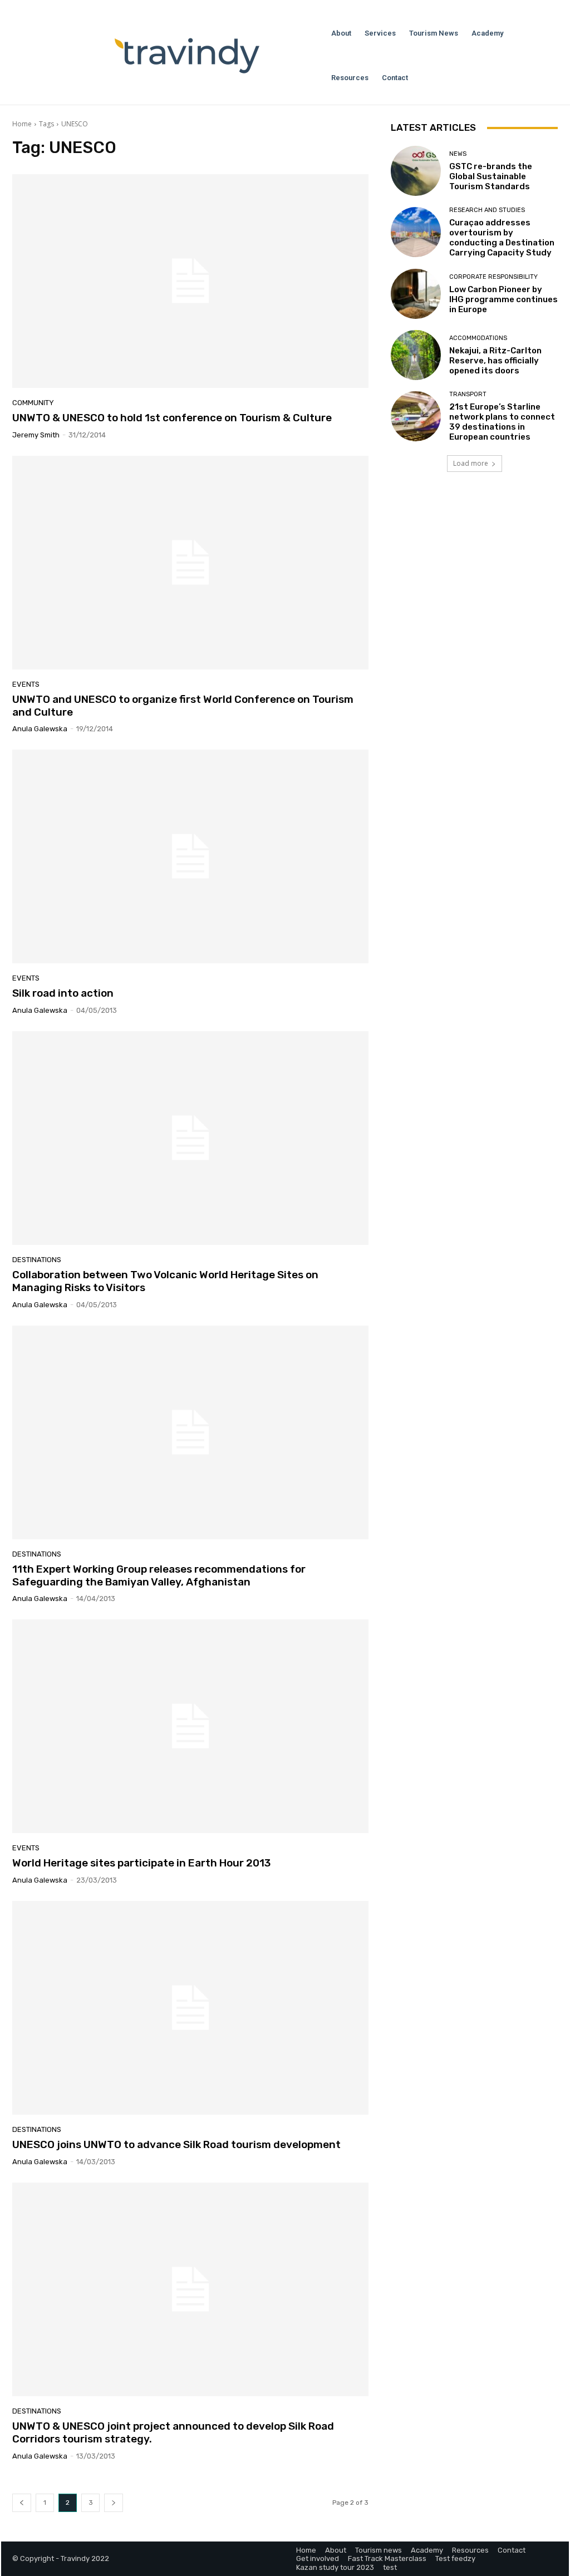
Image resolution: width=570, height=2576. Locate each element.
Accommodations (478, 338)
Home (22, 124)
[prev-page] (22, 2503)
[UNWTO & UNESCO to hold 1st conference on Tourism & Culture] (190, 281)
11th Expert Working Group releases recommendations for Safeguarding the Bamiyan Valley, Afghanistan (159, 1575)
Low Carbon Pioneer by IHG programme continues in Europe (503, 299)
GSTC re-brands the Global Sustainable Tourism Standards (491, 176)
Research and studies (487, 210)
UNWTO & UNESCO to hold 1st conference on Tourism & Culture (172, 418)
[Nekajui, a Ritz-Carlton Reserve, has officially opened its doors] (416, 355)
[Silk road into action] (190, 856)
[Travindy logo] (187, 56)
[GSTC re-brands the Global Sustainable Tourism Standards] (416, 171)
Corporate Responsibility (493, 277)
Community (33, 403)
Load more (471, 463)
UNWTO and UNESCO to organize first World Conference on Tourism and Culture (183, 706)
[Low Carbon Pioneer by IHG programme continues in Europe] (416, 294)
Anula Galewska (40, 729)
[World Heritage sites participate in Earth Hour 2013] (190, 1726)
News (458, 154)
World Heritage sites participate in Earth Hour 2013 (141, 1863)
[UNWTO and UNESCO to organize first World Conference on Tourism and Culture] (190, 563)
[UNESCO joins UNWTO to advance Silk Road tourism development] (190, 2008)
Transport (468, 394)
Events (26, 684)
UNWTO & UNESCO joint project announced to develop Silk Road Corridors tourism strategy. (173, 2432)
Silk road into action (63, 993)
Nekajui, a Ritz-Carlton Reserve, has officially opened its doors (495, 361)
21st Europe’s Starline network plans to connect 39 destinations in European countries (502, 422)
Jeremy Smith (36, 435)
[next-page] (114, 2503)
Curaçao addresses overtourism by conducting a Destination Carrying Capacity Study (502, 238)
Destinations (37, 1260)
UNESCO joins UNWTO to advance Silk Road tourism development (176, 2144)
